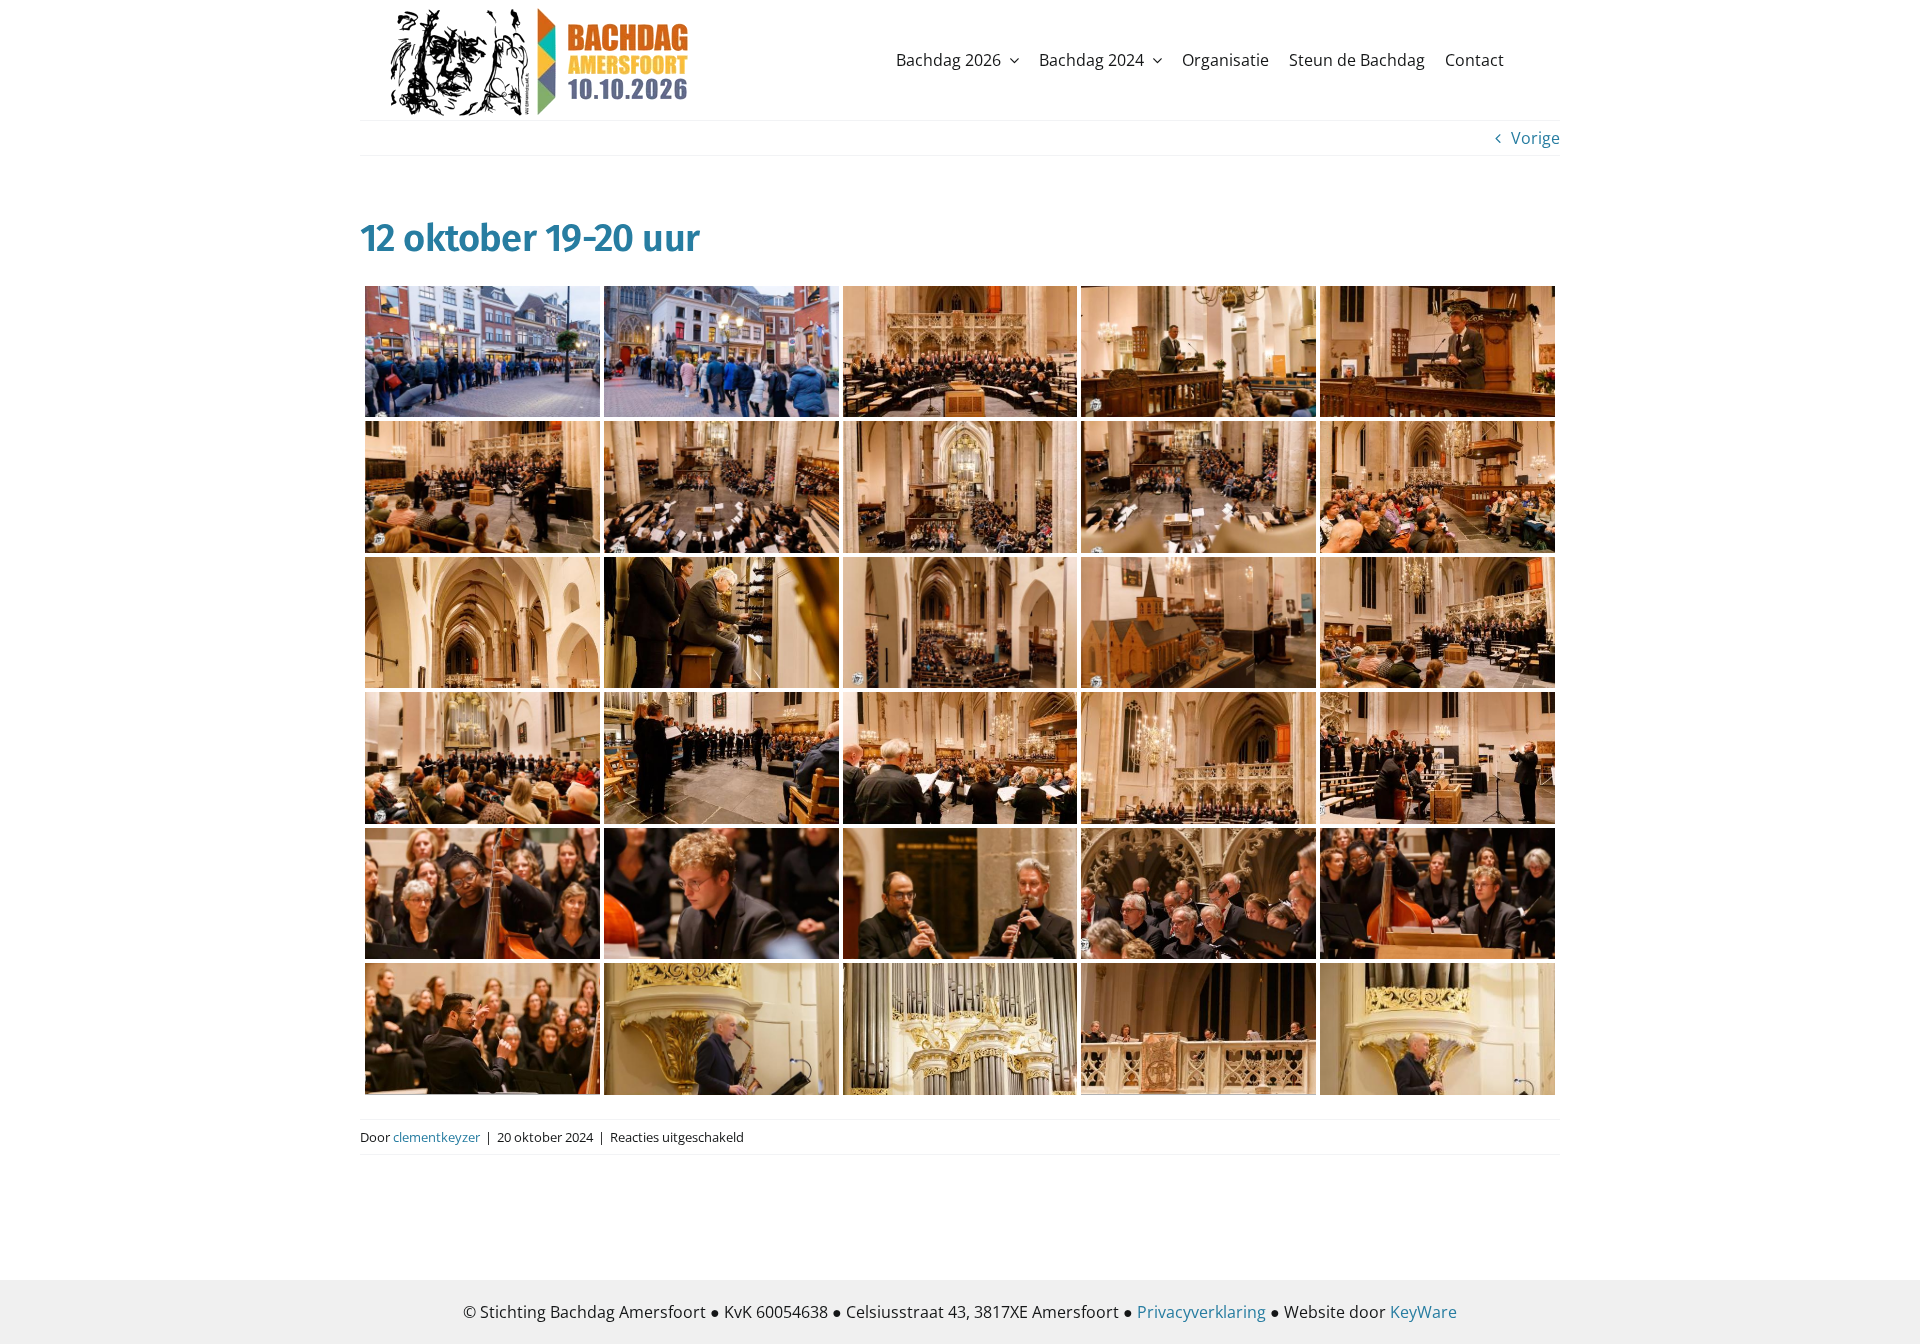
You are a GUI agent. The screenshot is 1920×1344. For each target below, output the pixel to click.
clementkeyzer (436, 1137)
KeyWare (1423, 1312)
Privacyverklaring (1201, 1312)
